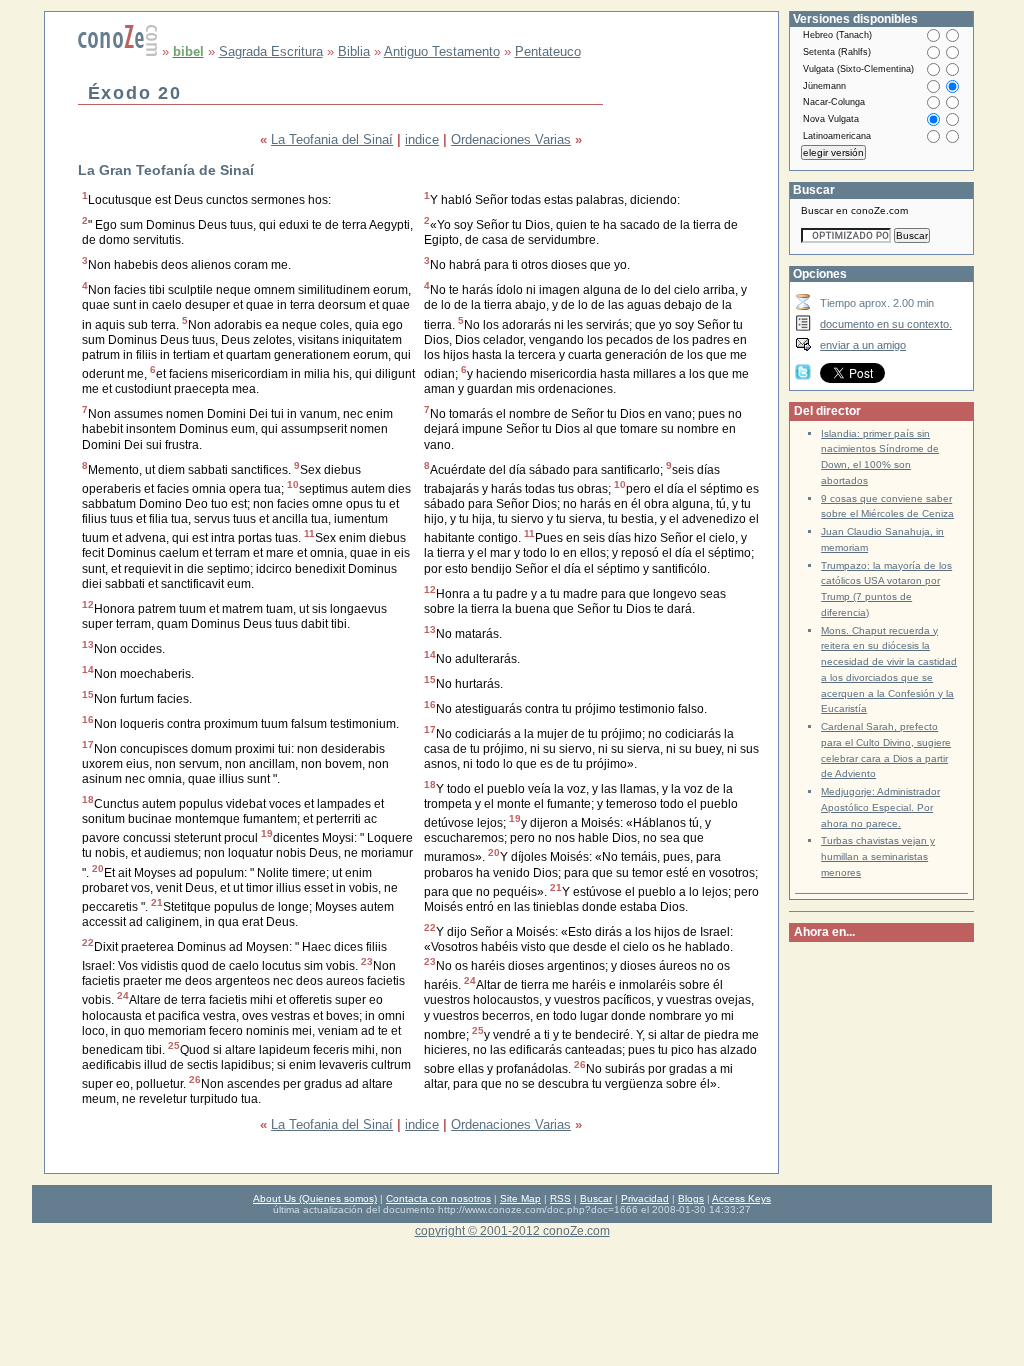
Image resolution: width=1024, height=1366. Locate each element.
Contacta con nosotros (438, 1198)
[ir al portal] (118, 51)
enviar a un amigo (863, 345)
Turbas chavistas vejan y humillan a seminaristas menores (878, 856)
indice (422, 139)
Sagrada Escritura (271, 51)
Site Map (520, 1198)
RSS (560, 1198)
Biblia (354, 51)
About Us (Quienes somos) (315, 1198)
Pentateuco (548, 51)
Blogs (691, 1198)
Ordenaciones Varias (511, 139)
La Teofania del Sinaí (332, 139)
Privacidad (645, 1198)
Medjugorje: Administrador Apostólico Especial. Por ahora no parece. (880, 807)
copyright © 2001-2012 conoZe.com (512, 1230)
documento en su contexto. (886, 324)
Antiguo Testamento (442, 51)
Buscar (596, 1198)
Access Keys (741, 1198)
